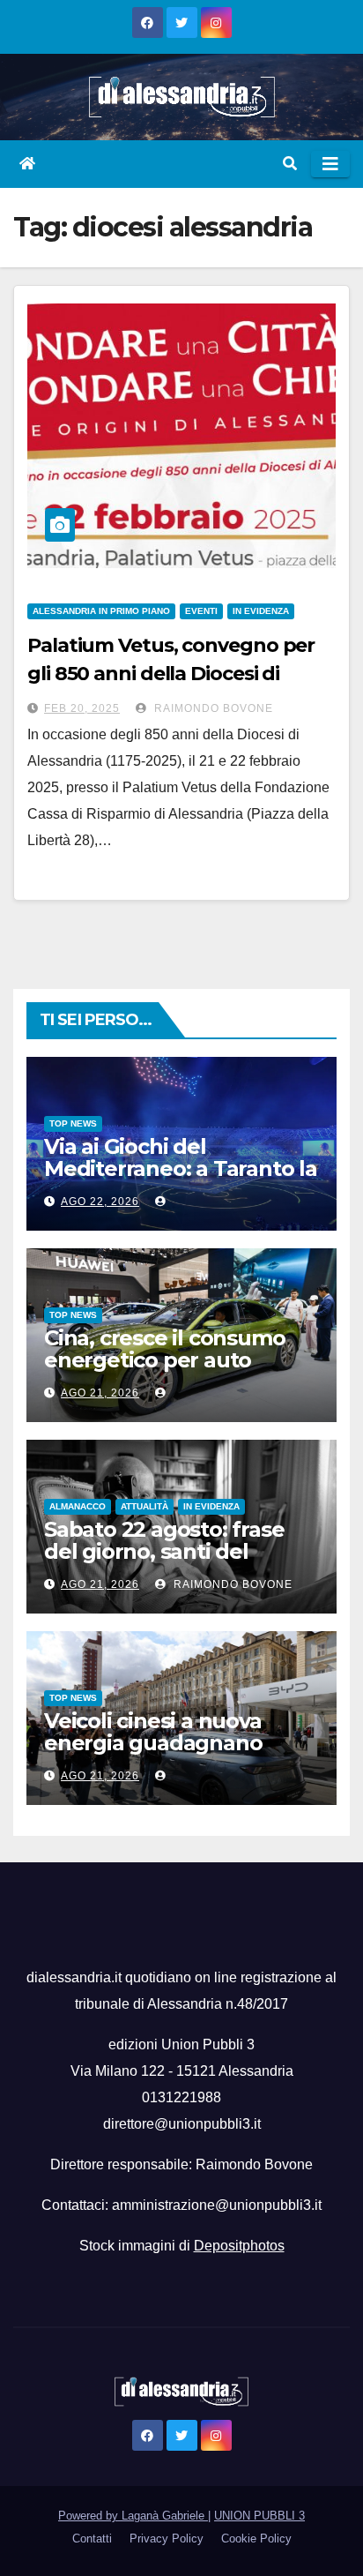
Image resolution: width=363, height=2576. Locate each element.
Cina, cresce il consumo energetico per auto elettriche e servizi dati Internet (164, 1371)
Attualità (144, 1506)
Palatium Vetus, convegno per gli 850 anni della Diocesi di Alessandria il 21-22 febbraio (171, 674)
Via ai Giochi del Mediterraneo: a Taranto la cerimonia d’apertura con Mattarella (181, 1179)
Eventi (201, 611)
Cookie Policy (256, 2539)
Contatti (92, 2539)
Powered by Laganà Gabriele (133, 2516)
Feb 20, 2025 (82, 708)
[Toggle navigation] (330, 164)
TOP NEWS (73, 1123)
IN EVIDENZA (261, 611)
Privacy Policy (167, 2539)
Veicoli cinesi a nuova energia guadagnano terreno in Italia (153, 1743)
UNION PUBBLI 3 (259, 2516)
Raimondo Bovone (212, 708)
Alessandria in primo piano (101, 611)
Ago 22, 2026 (100, 1202)
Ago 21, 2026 (100, 1393)
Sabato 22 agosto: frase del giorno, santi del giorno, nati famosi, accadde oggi (164, 1562)
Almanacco (78, 1506)
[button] (290, 164)
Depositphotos (239, 2246)
